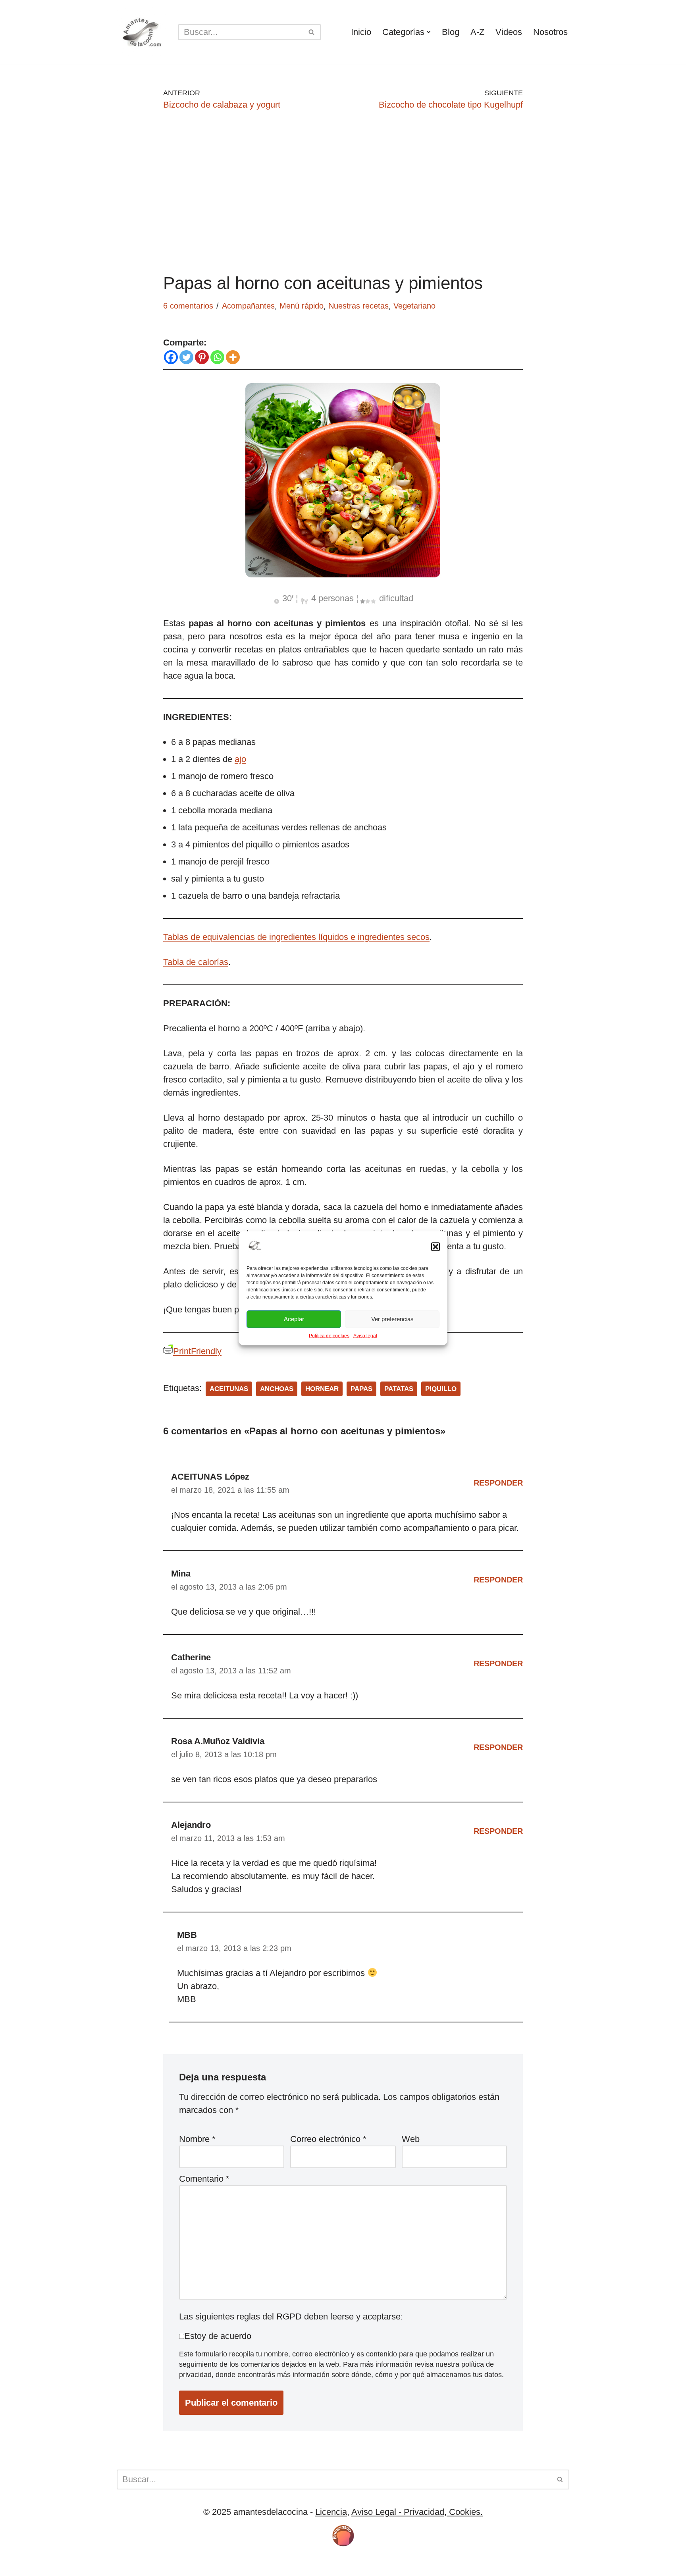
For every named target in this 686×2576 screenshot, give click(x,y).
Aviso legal (365, 1335)
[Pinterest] (202, 357)
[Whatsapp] (217, 357)
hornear (322, 1389)
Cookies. (465, 2512)
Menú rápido (302, 306)
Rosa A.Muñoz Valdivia (218, 1741)
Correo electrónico (328, 2139)
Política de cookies (329, 1335)
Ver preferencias (392, 1319)
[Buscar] (312, 32)
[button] (435, 1247)
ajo (240, 759)
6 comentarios (188, 306)
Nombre (197, 2139)
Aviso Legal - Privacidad (398, 2512)
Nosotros (550, 32)
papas (361, 1389)
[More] (233, 357)
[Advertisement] (343, 191)
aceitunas (229, 1389)
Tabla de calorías (196, 962)
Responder (498, 1483)
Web (411, 2139)
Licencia (331, 2512)
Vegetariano (414, 306)
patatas (399, 1389)
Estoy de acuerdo (218, 2336)
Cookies (172, 2565)
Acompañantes (248, 306)
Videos (509, 32)
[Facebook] (171, 357)
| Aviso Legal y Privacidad (241, 2565)
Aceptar (294, 1319)
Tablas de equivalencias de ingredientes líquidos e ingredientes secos (296, 937)
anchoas (277, 1389)
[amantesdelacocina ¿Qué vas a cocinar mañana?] (142, 32)
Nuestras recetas (358, 306)
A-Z (477, 32)
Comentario (204, 2179)
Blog (451, 32)
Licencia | (136, 2565)
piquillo (441, 1389)
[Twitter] (186, 357)
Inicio (361, 32)
